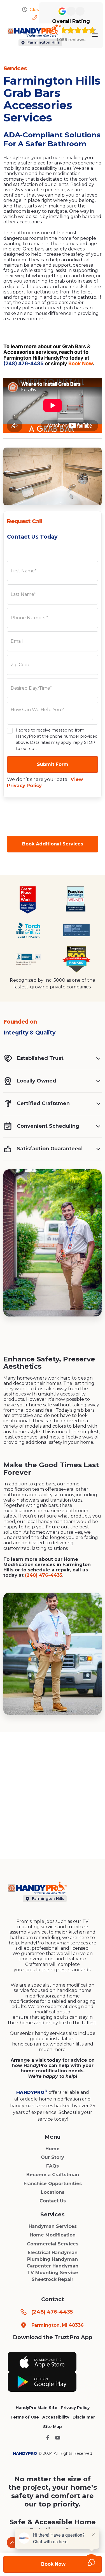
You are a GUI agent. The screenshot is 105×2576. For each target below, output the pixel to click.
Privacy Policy (75, 2408)
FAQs (53, 2166)
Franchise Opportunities (53, 2184)
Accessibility (56, 2417)
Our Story (53, 2157)
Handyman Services (53, 2226)
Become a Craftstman (53, 2175)
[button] (95, 35)
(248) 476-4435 (24, 363)
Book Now (81, 363)
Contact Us (53, 2201)
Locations (53, 2192)
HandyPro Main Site (37, 2408)
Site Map (53, 2427)
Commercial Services (53, 2244)
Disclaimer (84, 2417)
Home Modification (53, 2235)
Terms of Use (25, 2417)
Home (53, 2149)
